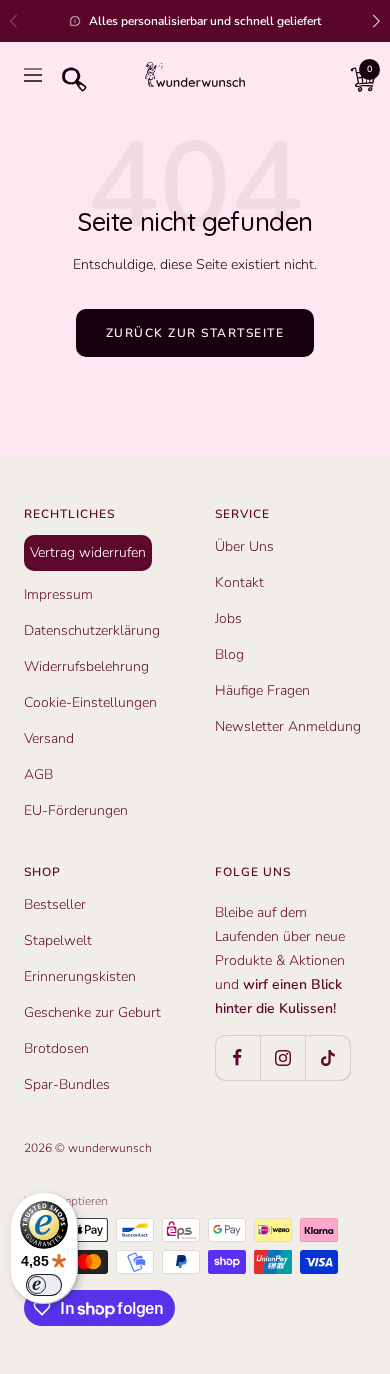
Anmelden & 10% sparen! (195, 913)
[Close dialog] (347, 421)
